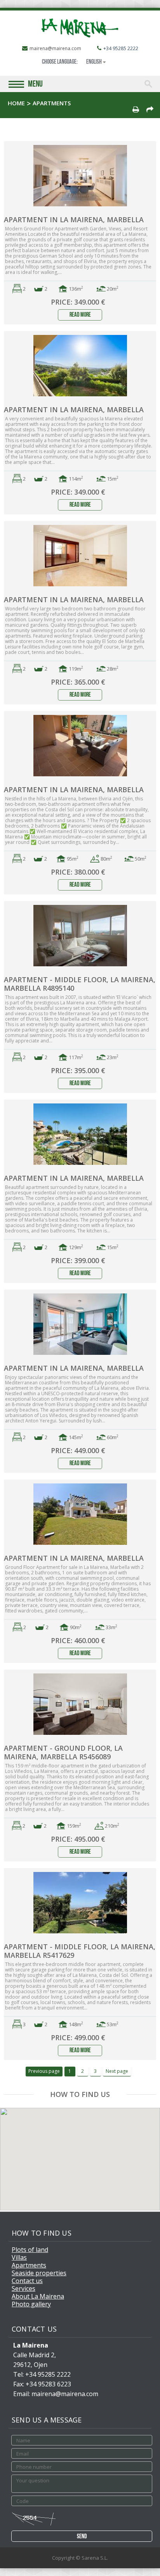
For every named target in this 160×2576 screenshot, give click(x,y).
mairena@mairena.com (55, 48)
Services (23, 2288)
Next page (117, 2071)
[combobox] (96, 62)
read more (80, 315)
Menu (35, 85)
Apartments (29, 2265)
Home (16, 103)
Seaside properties (39, 2273)
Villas (19, 2257)
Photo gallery (31, 2304)
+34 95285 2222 (121, 48)
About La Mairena (38, 2296)
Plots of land (30, 2250)
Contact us (27, 2281)
